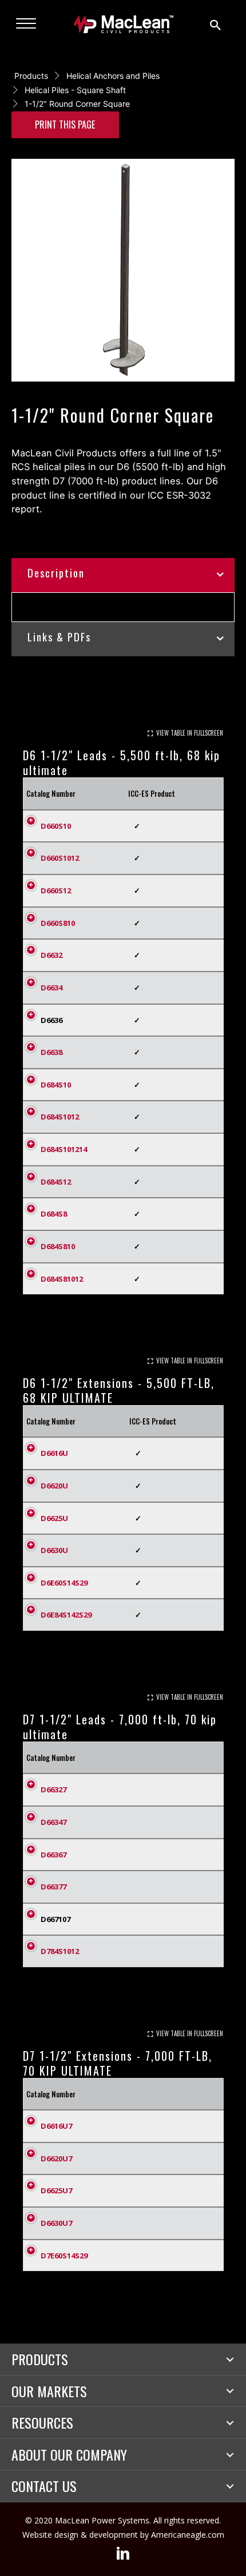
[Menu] (26, 24)
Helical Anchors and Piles (113, 76)
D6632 (51, 955)
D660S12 (56, 890)
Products (31, 76)
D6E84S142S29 (66, 1615)
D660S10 (56, 826)
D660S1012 (60, 858)
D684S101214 (64, 1149)
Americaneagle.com (188, 2535)
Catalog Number (51, 793)
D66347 (53, 1822)
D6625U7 (56, 2190)
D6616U (54, 1453)
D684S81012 (62, 1279)
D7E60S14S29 (64, 2256)
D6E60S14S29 (64, 1583)
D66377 (53, 1887)
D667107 (55, 1919)
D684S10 (56, 1085)
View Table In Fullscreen (190, 733)
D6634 (51, 988)
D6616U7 (56, 2126)
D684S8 (54, 1214)
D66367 (53, 1855)
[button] (230, 2360)
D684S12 (56, 1182)
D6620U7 (56, 2158)
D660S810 (58, 923)
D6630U (54, 1550)
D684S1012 (60, 1117)
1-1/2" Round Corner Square (77, 104)
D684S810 (58, 1246)
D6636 (51, 1020)
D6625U (54, 1518)
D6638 (51, 1052)
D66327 (53, 1789)
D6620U (54, 1486)
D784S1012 (60, 1951)
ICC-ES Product (152, 793)
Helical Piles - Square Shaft (75, 90)
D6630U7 (56, 2223)
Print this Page (65, 124)
